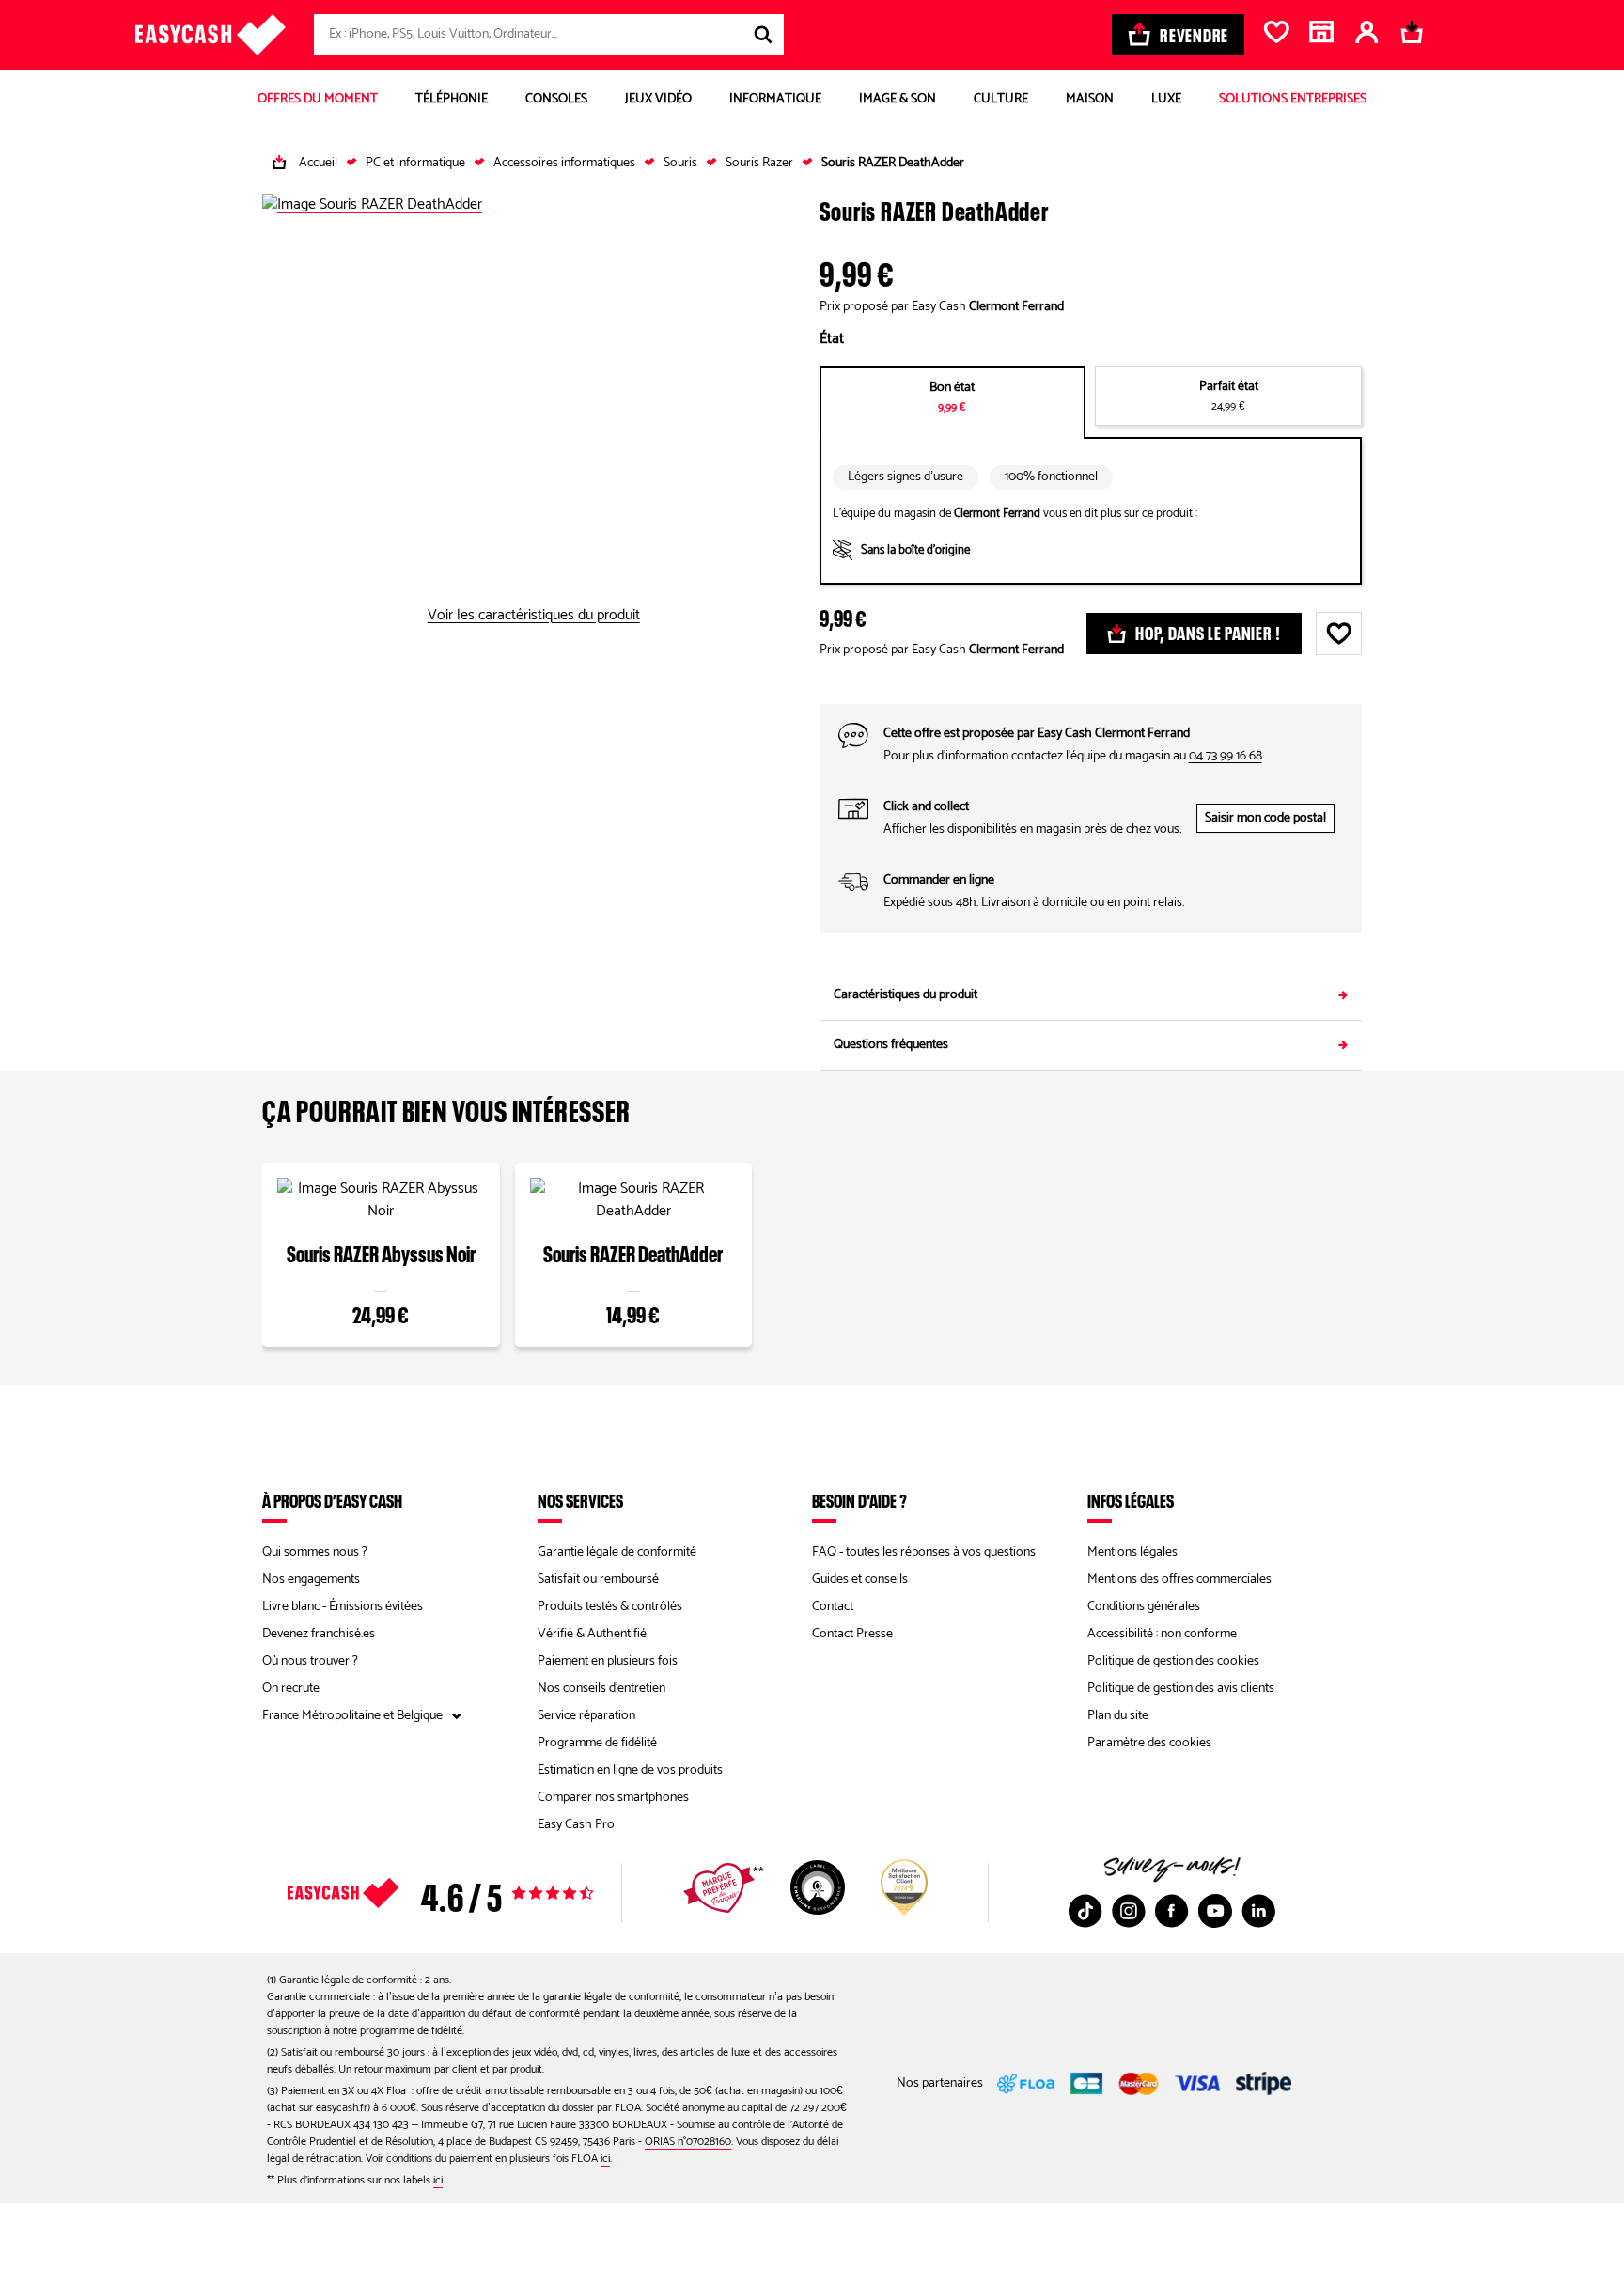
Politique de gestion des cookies (1173, 1661)
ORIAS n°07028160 (688, 2142)
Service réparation (586, 1716)
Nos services (580, 1500)
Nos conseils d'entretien (601, 1689)
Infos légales (1131, 1500)
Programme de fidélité (597, 1743)
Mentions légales (1132, 1552)
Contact (833, 1607)
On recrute (291, 1689)
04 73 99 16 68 (1226, 756)
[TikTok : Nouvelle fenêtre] (1085, 1911)
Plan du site (1118, 1716)
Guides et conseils (860, 1580)
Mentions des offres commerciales (1179, 1580)
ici (605, 2159)
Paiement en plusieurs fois (608, 1661)
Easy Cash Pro (576, 1825)
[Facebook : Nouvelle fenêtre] (1172, 1911)
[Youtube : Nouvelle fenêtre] (1215, 1911)
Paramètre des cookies (1149, 1743)
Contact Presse (852, 1634)
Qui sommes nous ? (315, 1552)
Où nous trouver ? (310, 1661)
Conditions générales (1144, 1607)
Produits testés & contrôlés (610, 1607)
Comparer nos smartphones (613, 1798)
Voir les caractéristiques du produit (534, 616)
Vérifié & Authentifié (592, 1634)
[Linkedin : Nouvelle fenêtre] (1258, 1911)
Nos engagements (311, 1580)
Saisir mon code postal (1265, 818)
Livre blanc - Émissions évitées (343, 1607)
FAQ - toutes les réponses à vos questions (924, 1552)
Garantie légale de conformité (617, 1552)
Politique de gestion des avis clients (1181, 1689)
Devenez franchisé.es (319, 1634)
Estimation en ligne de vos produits (630, 1770)
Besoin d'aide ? (859, 1500)
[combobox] (549, 35)
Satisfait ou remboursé (598, 1580)
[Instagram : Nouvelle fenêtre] (1129, 1911)
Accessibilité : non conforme (1162, 1634)
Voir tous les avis (474, 1893)
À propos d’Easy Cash (332, 1500)
